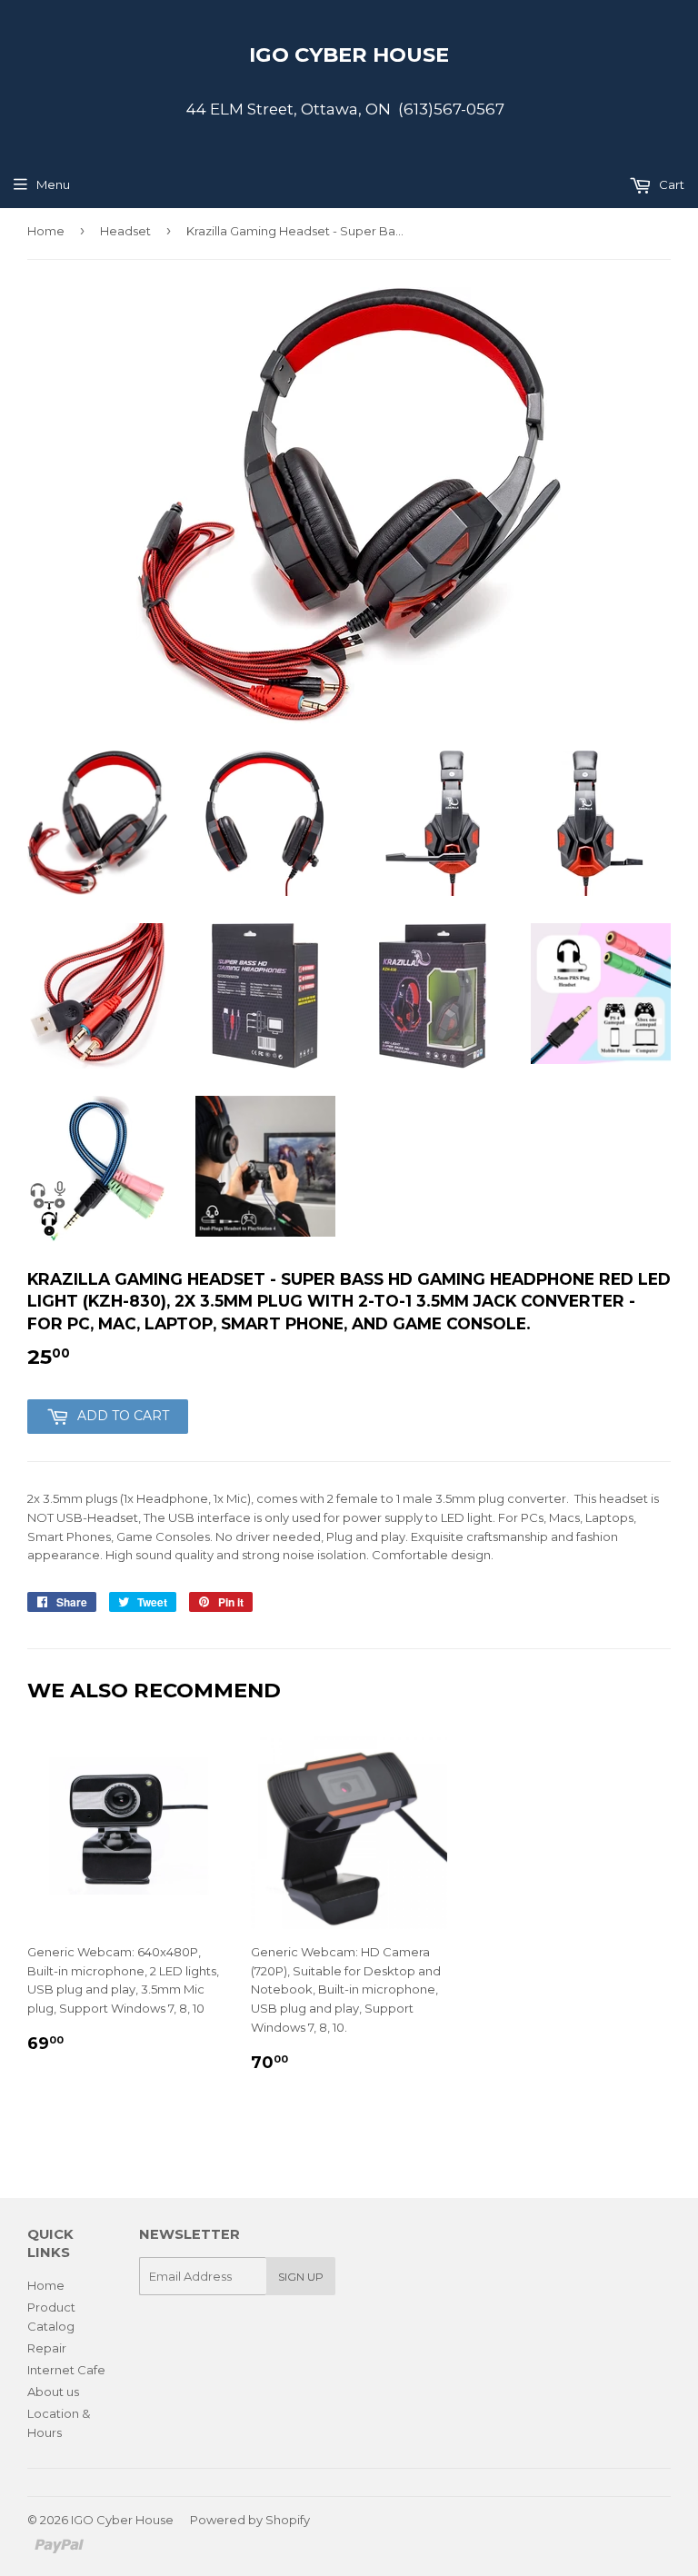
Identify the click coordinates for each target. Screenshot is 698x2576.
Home (46, 231)
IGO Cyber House (349, 55)
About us (53, 2392)
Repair (47, 2348)
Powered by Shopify (250, 2520)
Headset (125, 231)
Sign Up (301, 2277)
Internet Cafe (66, 2370)
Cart (670, 184)
